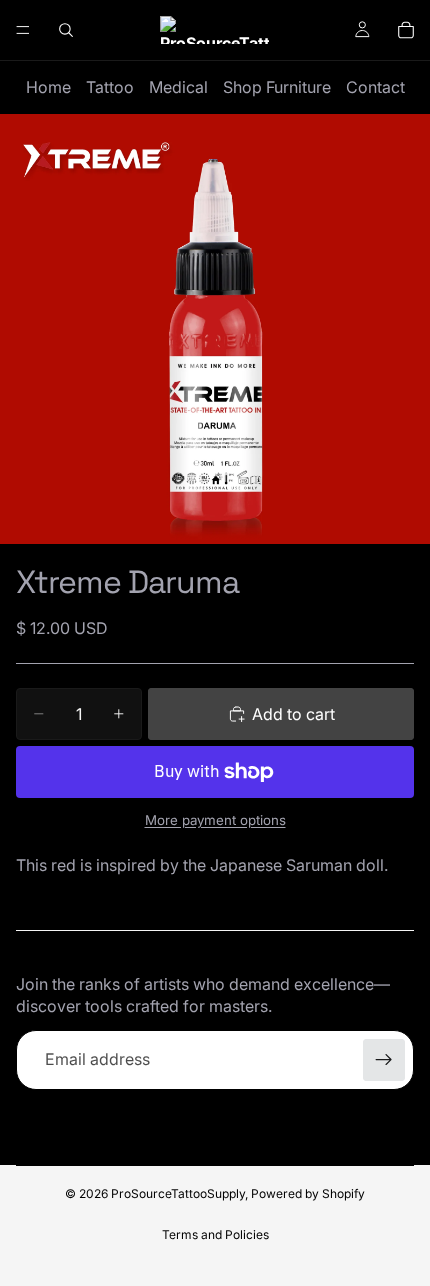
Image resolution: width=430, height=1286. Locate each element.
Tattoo (110, 87)
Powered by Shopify (308, 1193)
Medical (178, 87)
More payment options (215, 820)
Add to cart (293, 714)
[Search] (66, 30)
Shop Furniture (277, 87)
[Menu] (23, 30)
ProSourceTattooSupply (178, 1193)
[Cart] (406, 30)
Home (48, 87)
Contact (375, 87)
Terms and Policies (215, 1234)
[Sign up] (384, 1060)
